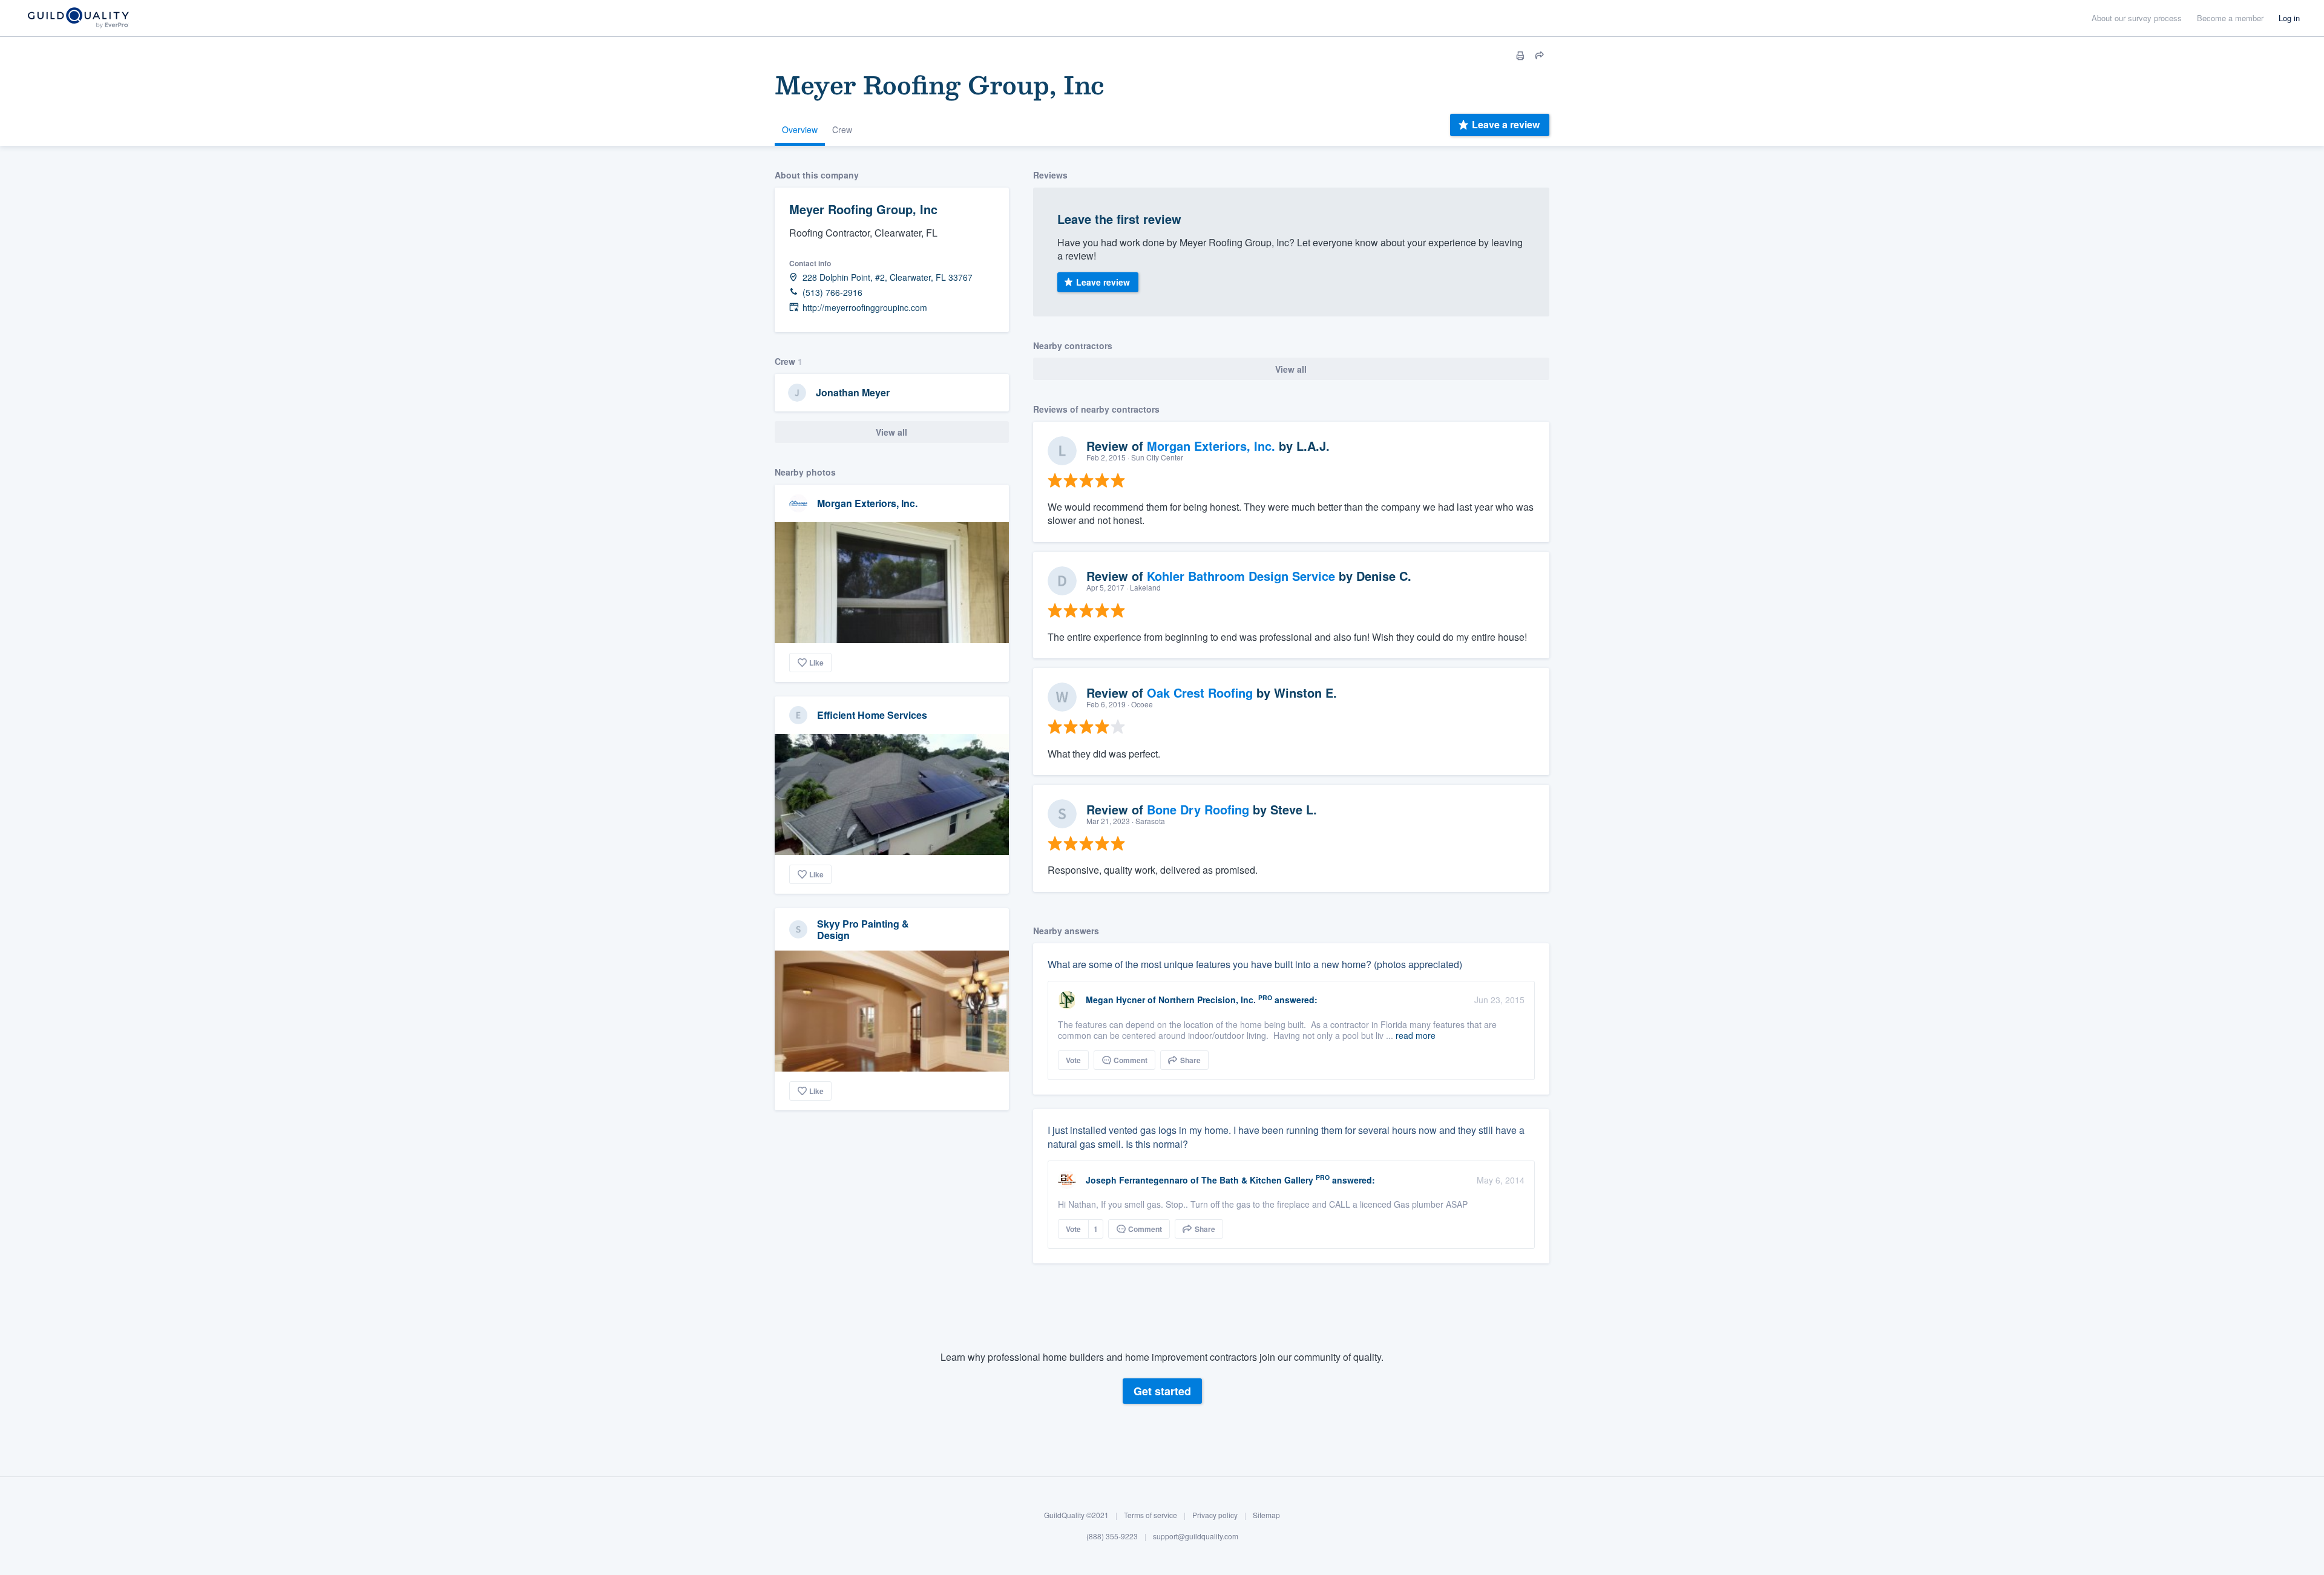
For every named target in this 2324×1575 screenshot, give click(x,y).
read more (1416, 1035)
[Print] (1520, 56)
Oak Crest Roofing (1200, 693)
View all (891, 432)
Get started (1162, 1391)
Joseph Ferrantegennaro (1137, 1180)
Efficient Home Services (872, 715)
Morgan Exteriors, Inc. (867, 503)
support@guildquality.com (1196, 1537)
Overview (800, 129)
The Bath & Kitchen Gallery (1257, 1180)
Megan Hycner (1115, 1000)
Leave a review (1506, 124)
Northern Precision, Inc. (1207, 1000)
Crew (842, 129)
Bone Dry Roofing (1198, 809)
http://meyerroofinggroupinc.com (865, 308)
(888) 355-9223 (1112, 1537)
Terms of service (1151, 1515)
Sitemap (1266, 1515)
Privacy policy (1215, 1515)
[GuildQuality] (78, 18)
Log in (2289, 18)
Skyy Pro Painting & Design (863, 929)
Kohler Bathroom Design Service (1241, 576)
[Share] (1540, 56)
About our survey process (2137, 18)
